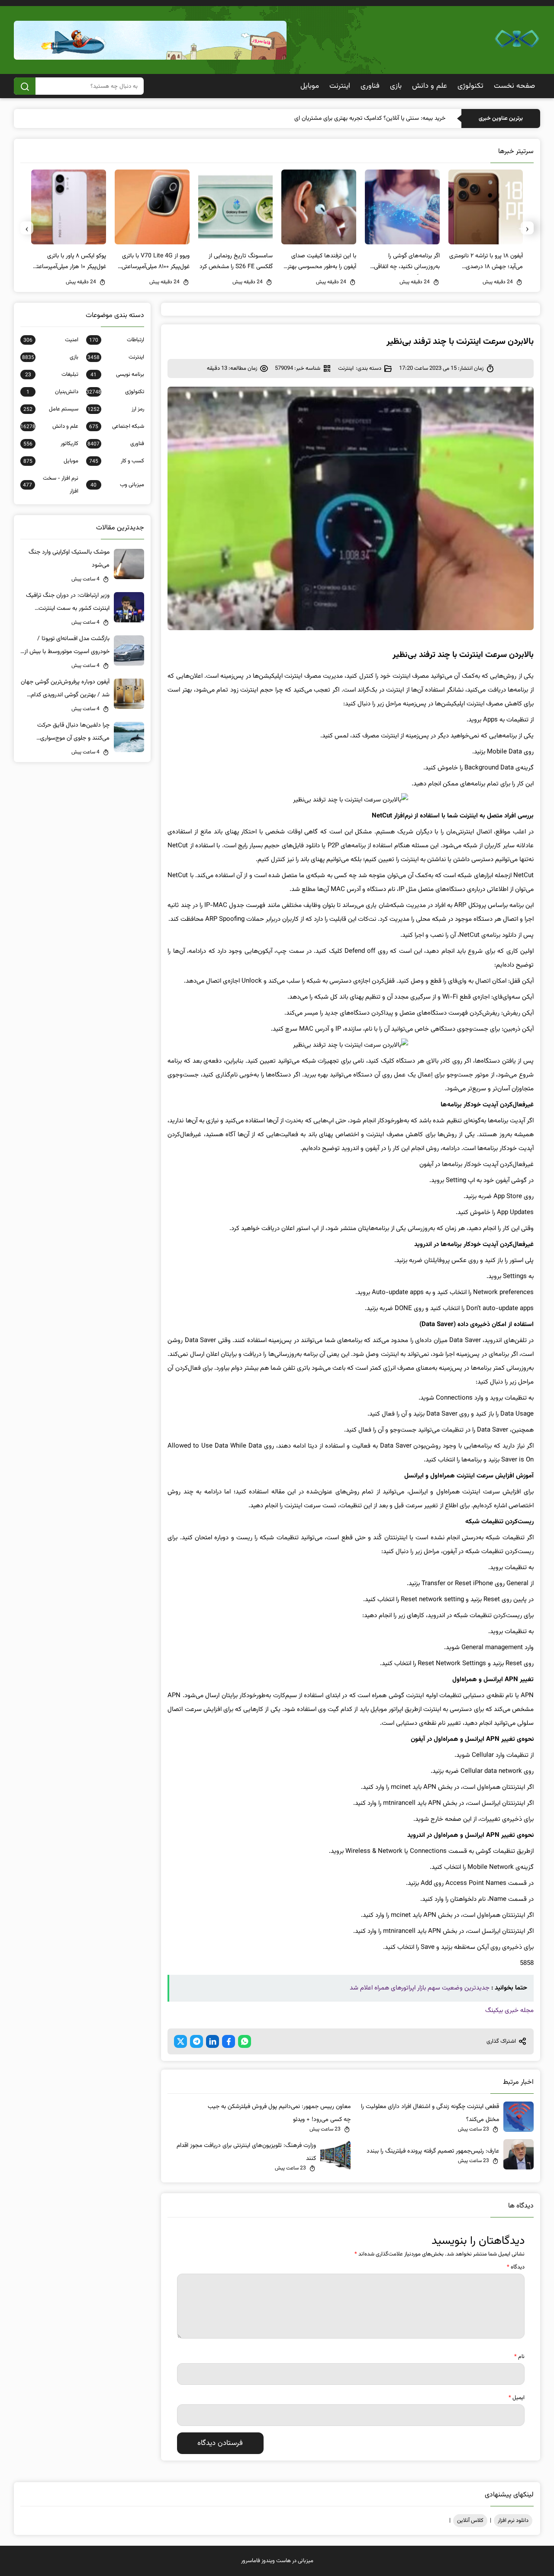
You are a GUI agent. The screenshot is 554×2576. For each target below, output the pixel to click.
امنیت (51, 340)
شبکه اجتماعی (117, 426)
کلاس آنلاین (470, 2521)
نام (519, 2357)
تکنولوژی (470, 86)
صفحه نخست (514, 86)
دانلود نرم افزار (513, 2521)
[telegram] (196, 2041)
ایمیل (517, 2398)
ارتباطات (117, 340)
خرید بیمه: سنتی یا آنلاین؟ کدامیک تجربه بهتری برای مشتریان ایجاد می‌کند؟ (357, 119)
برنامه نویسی (117, 375)
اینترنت (340, 86)
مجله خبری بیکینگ (509, 2010)
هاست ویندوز (276, 2561)
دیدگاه (516, 2267)
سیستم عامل (51, 409)
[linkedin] (213, 2041)
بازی (396, 86)
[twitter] (180, 2041)
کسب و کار (117, 461)
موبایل (310, 86)
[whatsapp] (245, 2041)
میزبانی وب (117, 485)
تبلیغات (52, 375)
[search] (25, 86)
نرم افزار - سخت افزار (51, 485)
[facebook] (229, 2041)
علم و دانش (430, 86)
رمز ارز (116, 409)
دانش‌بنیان (52, 392)
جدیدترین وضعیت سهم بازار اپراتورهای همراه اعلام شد (420, 1988)
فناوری (370, 86)
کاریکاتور (51, 444)
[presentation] (527, 228)
